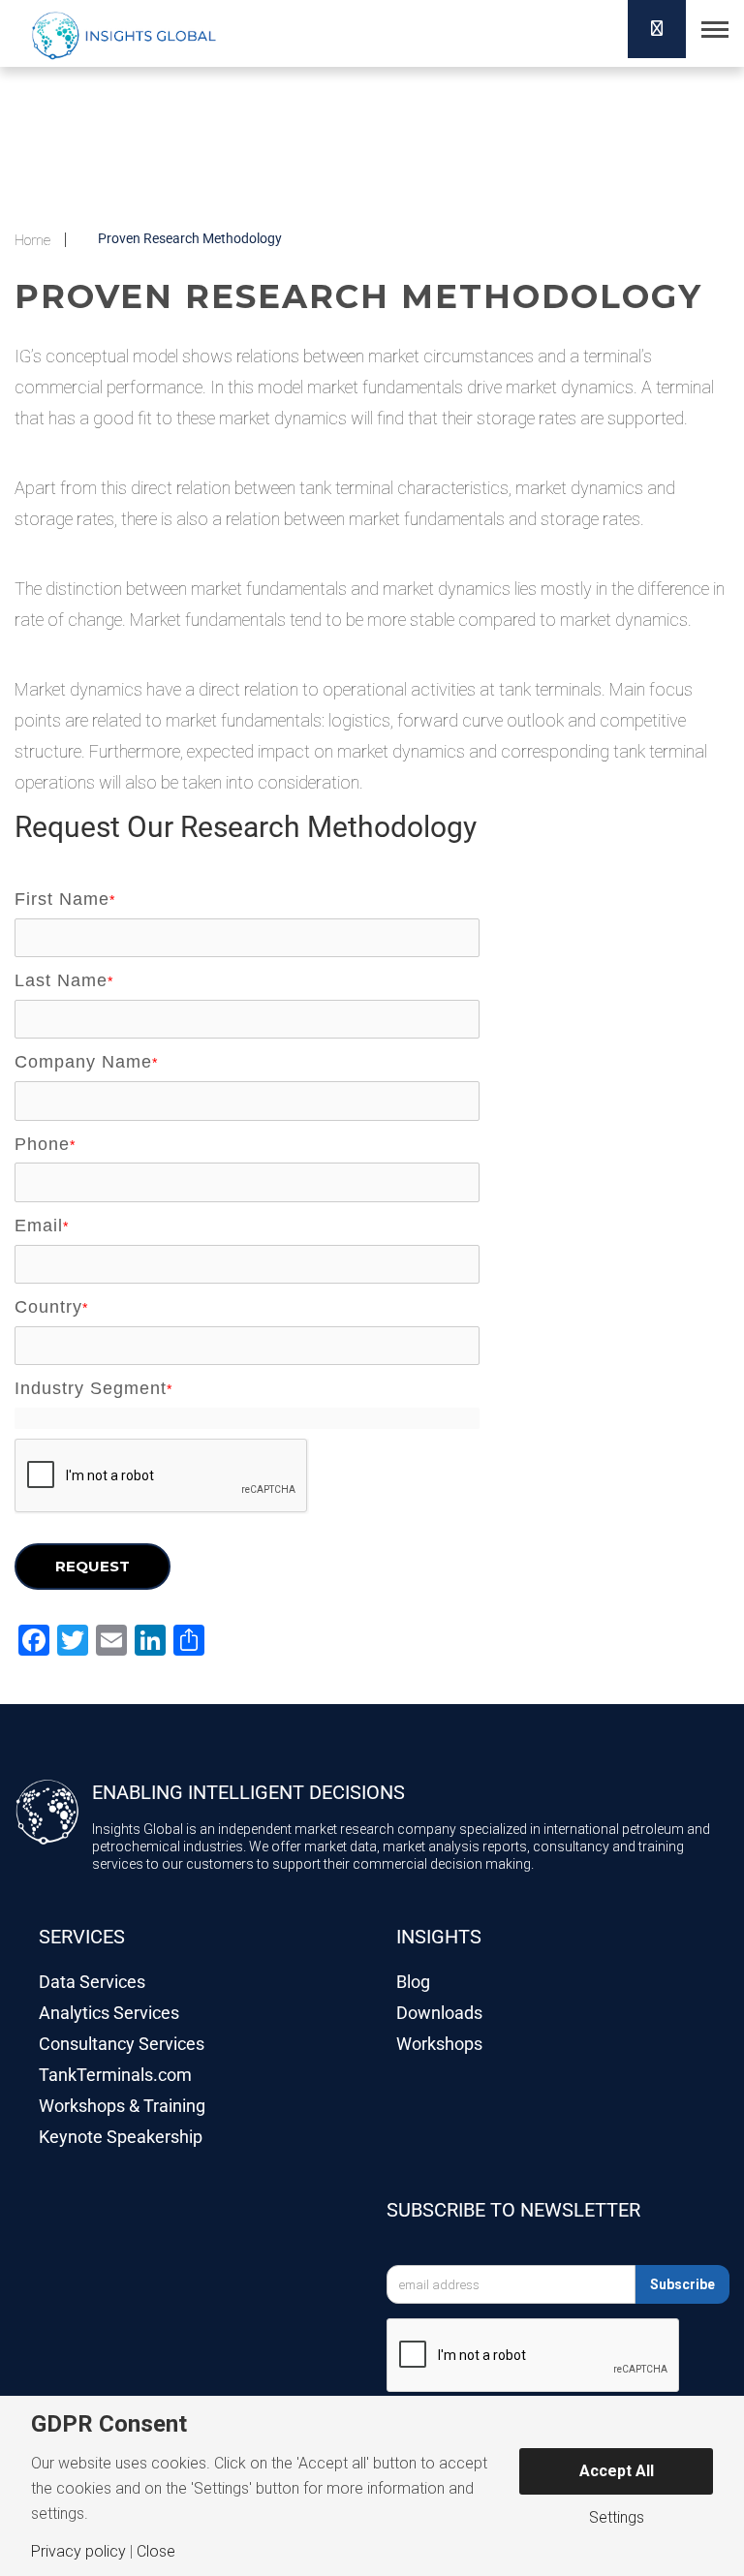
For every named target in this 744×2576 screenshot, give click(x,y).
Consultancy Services (122, 2044)
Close (156, 2552)
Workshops (439, 2044)
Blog (413, 1982)
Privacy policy (78, 2552)
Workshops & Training (122, 2106)
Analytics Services (109, 2013)
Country (51, 1307)
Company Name (86, 1062)
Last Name (64, 980)
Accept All (617, 2471)
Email (42, 1226)
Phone (45, 1144)
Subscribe (682, 2284)
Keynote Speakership (121, 2137)
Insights (439, 1937)
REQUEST (93, 1566)
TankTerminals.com (115, 2075)
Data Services (92, 1982)
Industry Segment (93, 1388)
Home (32, 240)
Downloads (439, 2013)
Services (82, 1937)
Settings (617, 2518)
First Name (65, 899)
